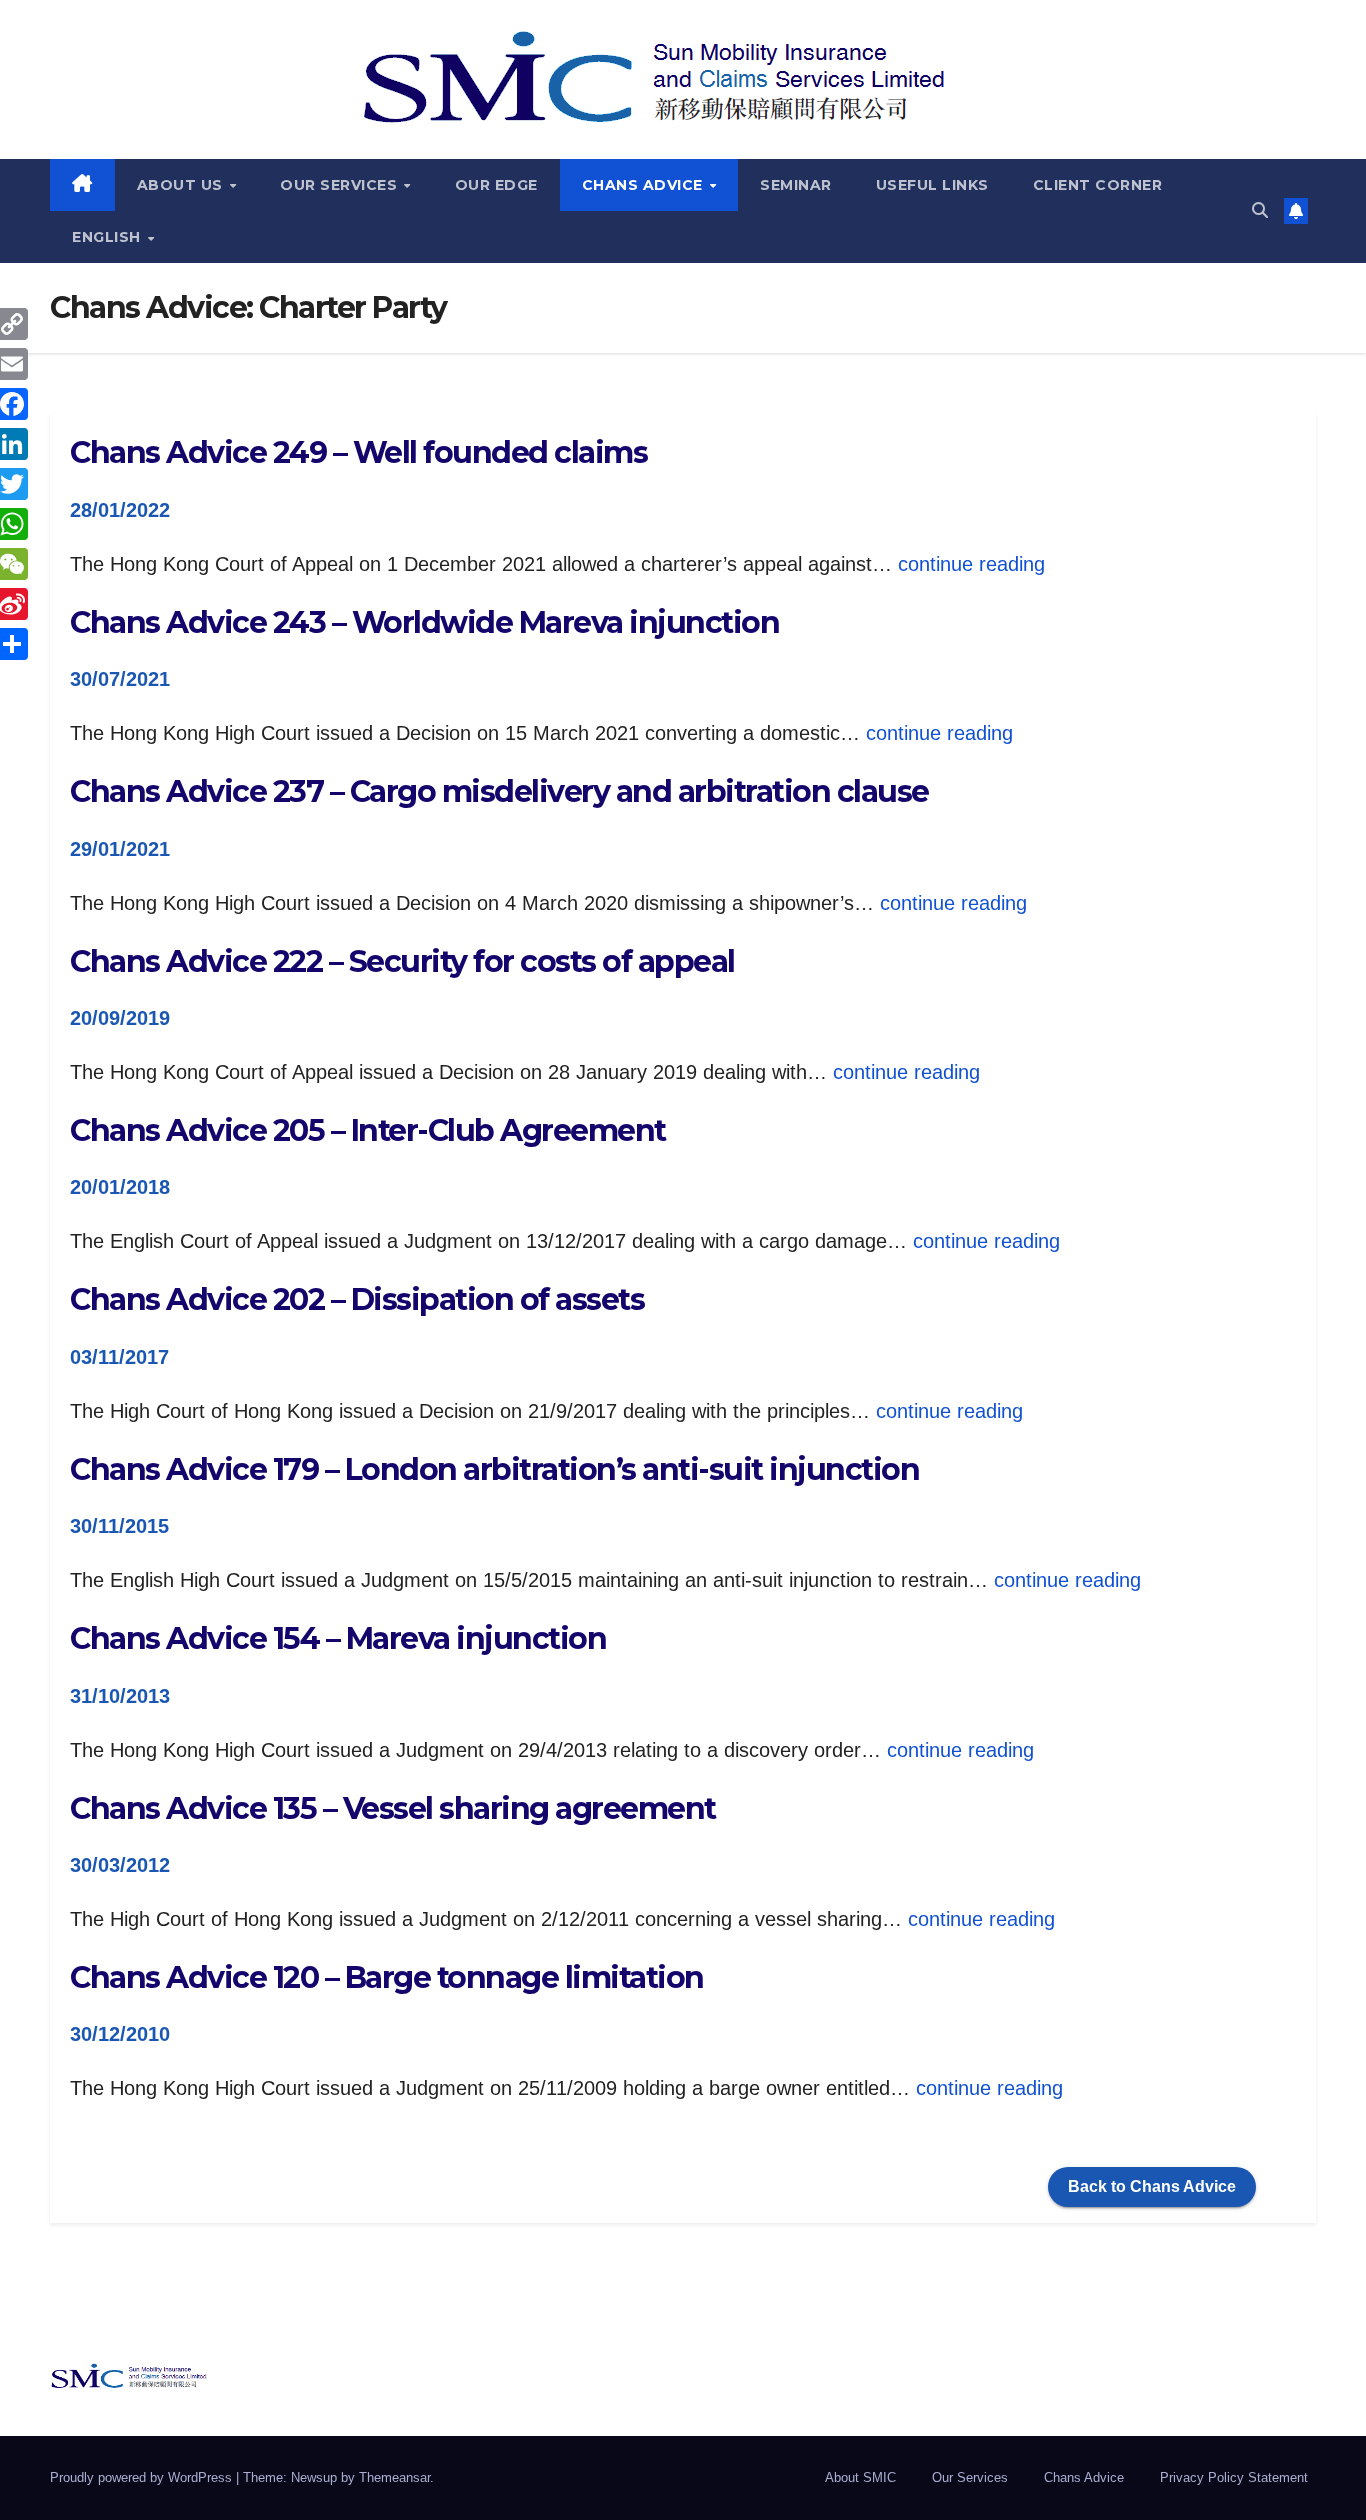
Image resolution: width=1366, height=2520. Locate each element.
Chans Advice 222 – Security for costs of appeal (402, 961)
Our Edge (496, 185)
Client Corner (1098, 185)
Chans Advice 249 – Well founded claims (358, 452)
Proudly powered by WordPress (143, 2477)
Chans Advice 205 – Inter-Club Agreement (368, 1130)
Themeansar (394, 2477)
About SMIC (860, 2477)
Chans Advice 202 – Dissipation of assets (357, 1299)
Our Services (341, 185)
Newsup (314, 2477)
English (108, 237)
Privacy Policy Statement (1234, 2477)
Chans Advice (645, 185)
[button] (1260, 210)
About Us (182, 185)
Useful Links (932, 185)
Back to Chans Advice (1152, 2186)
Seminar (796, 185)
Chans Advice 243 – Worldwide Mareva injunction (424, 622)
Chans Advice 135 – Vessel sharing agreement (393, 1808)
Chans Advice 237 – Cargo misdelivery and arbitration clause (499, 791)
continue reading (971, 564)
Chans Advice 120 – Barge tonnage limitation (387, 1977)
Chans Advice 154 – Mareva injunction (338, 1638)
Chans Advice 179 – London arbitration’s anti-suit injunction (494, 1469)
